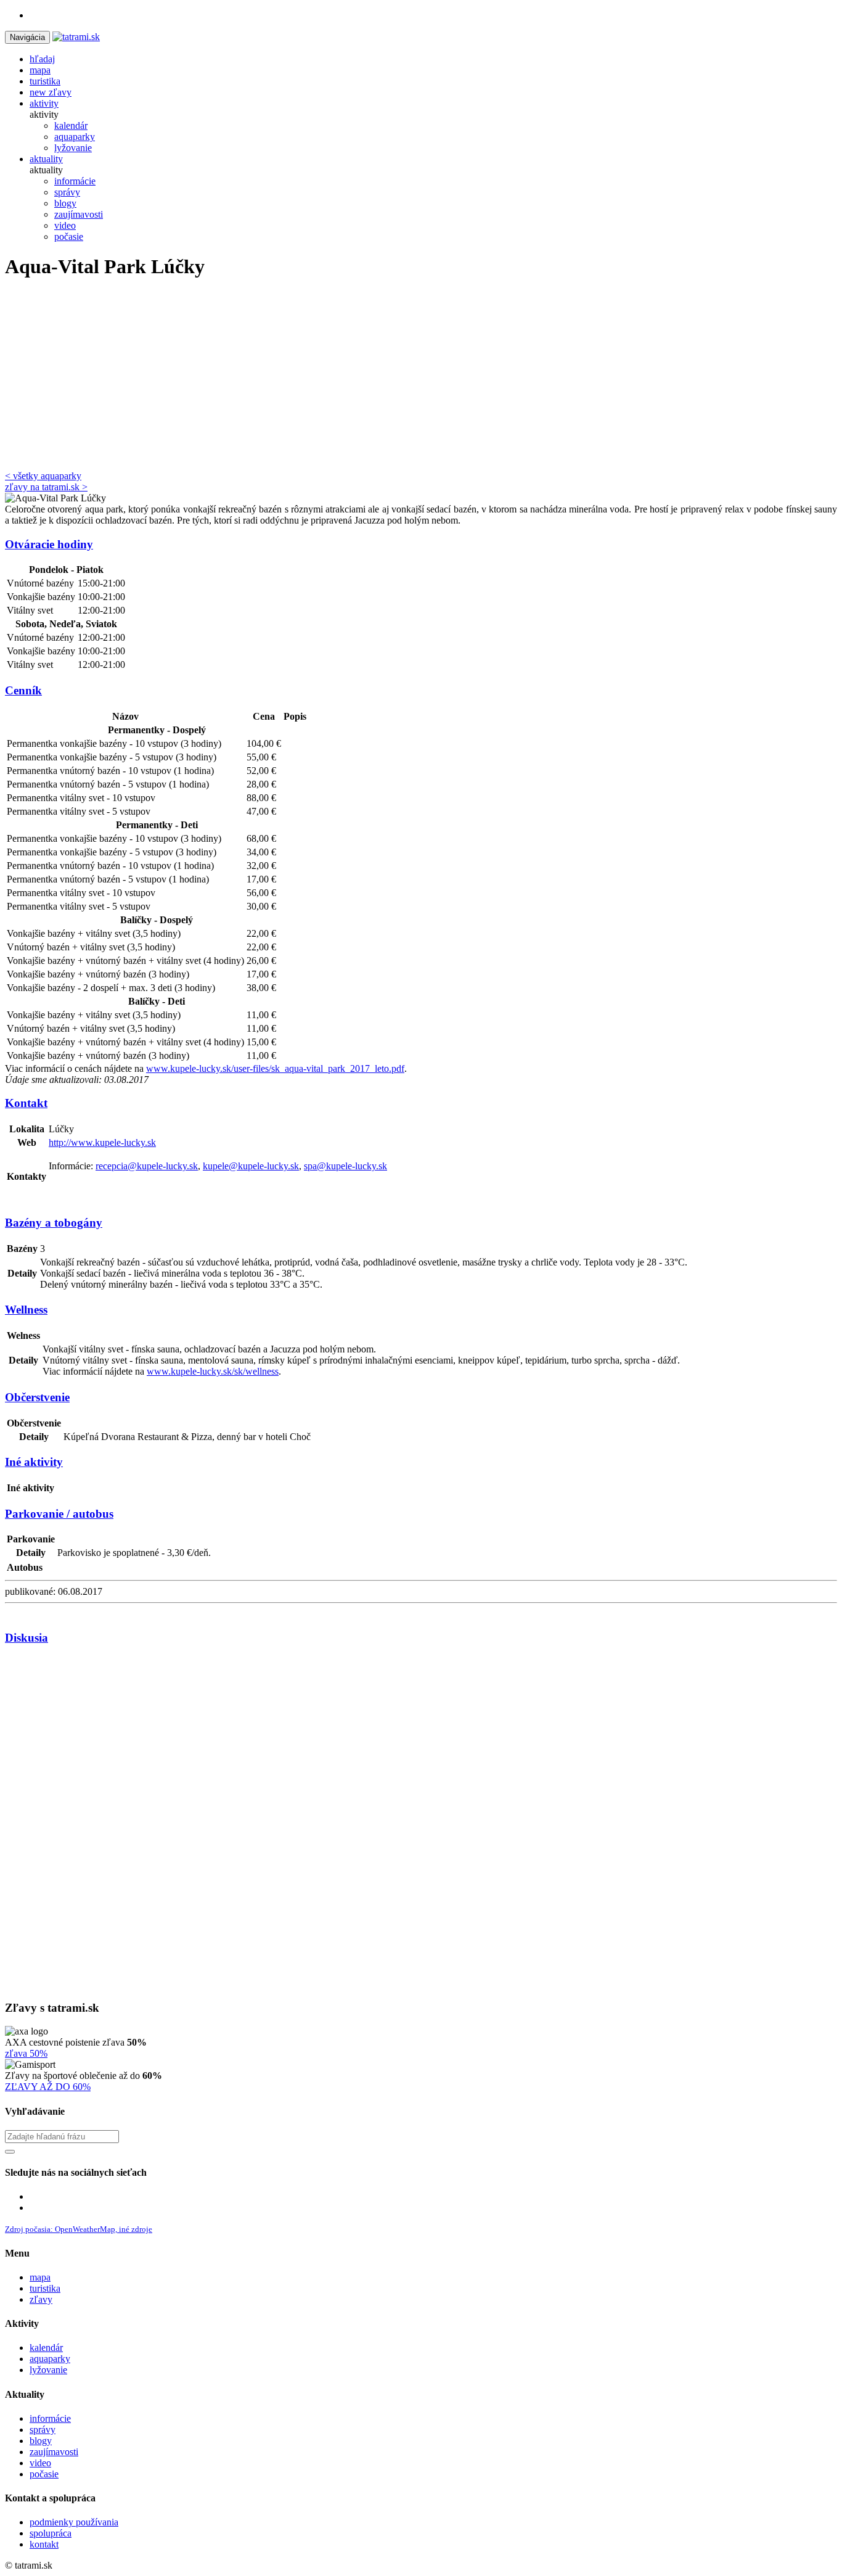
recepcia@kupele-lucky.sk (147, 1166)
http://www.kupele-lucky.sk (102, 1142)
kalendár (46, 2348)
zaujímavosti (54, 2452)
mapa (40, 2277)
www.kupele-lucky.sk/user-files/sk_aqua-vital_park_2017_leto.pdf (275, 1068)
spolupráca (51, 2533)
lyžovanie (48, 2370)
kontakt (44, 2544)
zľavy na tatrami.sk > (46, 487)
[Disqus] (421, 1822)
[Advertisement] (421, 378)
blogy (41, 2441)
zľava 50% (26, 2053)
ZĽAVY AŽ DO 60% (48, 2087)
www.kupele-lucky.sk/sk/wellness (213, 1371)
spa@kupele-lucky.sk (345, 1166)
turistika (45, 2288)
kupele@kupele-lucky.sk (251, 1166)
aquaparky (50, 2359)
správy (43, 2430)
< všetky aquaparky (43, 476)
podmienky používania (74, 2522)
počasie (44, 2474)
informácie (50, 2418)
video (40, 2463)
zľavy (41, 2299)
